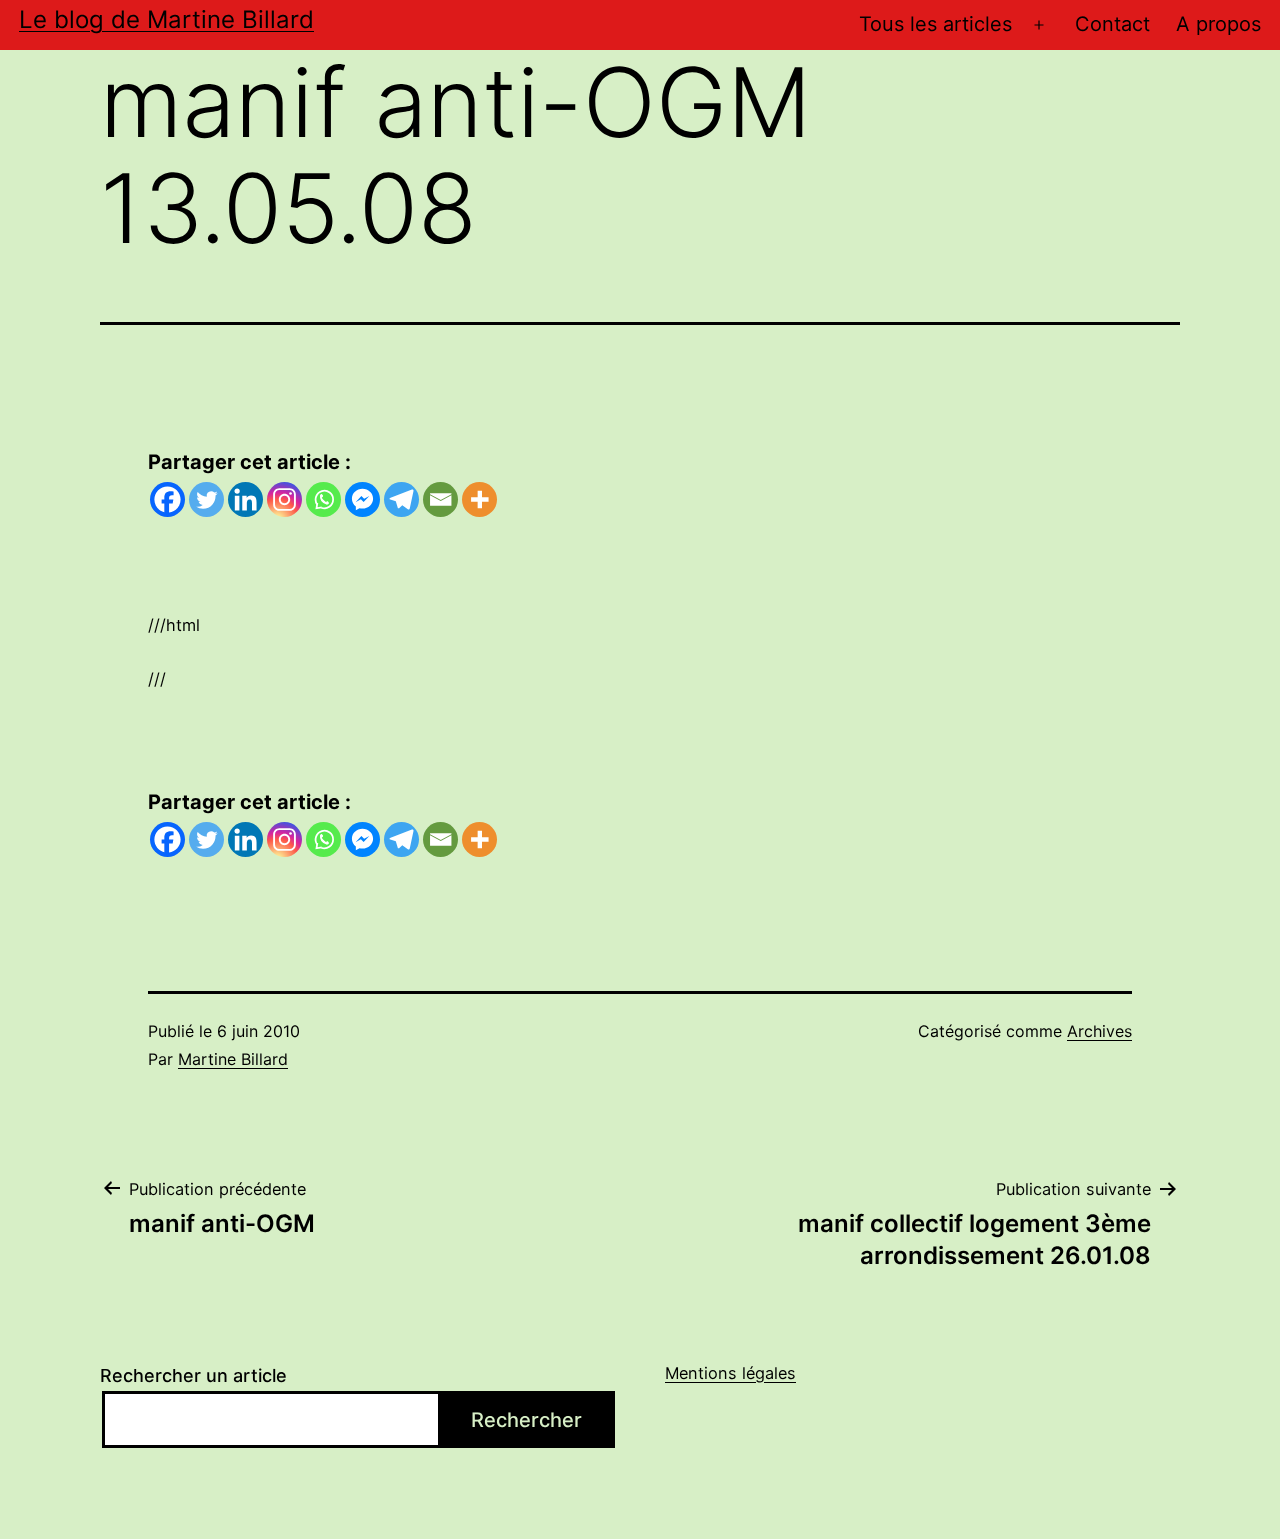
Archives (1099, 1031)
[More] (479, 499)
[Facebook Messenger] (362, 499)
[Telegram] (401, 499)
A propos (1218, 24)
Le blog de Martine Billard (166, 19)
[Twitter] (206, 499)
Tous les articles (935, 24)
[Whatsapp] (323, 499)
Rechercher (526, 1420)
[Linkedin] (245, 499)
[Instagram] (284, 499)
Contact (1112, 24)
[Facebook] (167, 499)
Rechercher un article (193, 1375)
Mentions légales (730, 1373)
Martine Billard (233, 1059)
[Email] (440, 499)
